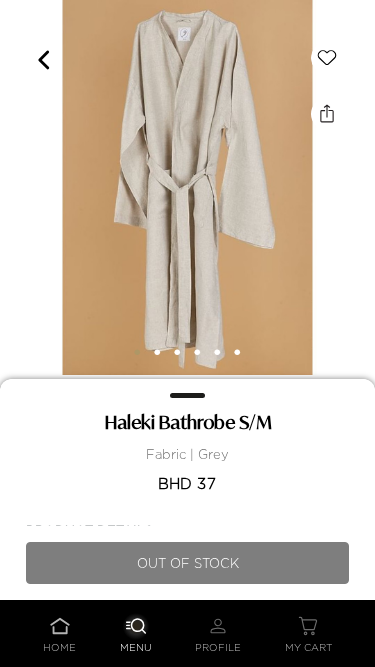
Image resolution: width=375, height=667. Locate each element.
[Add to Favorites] (327, 58)
